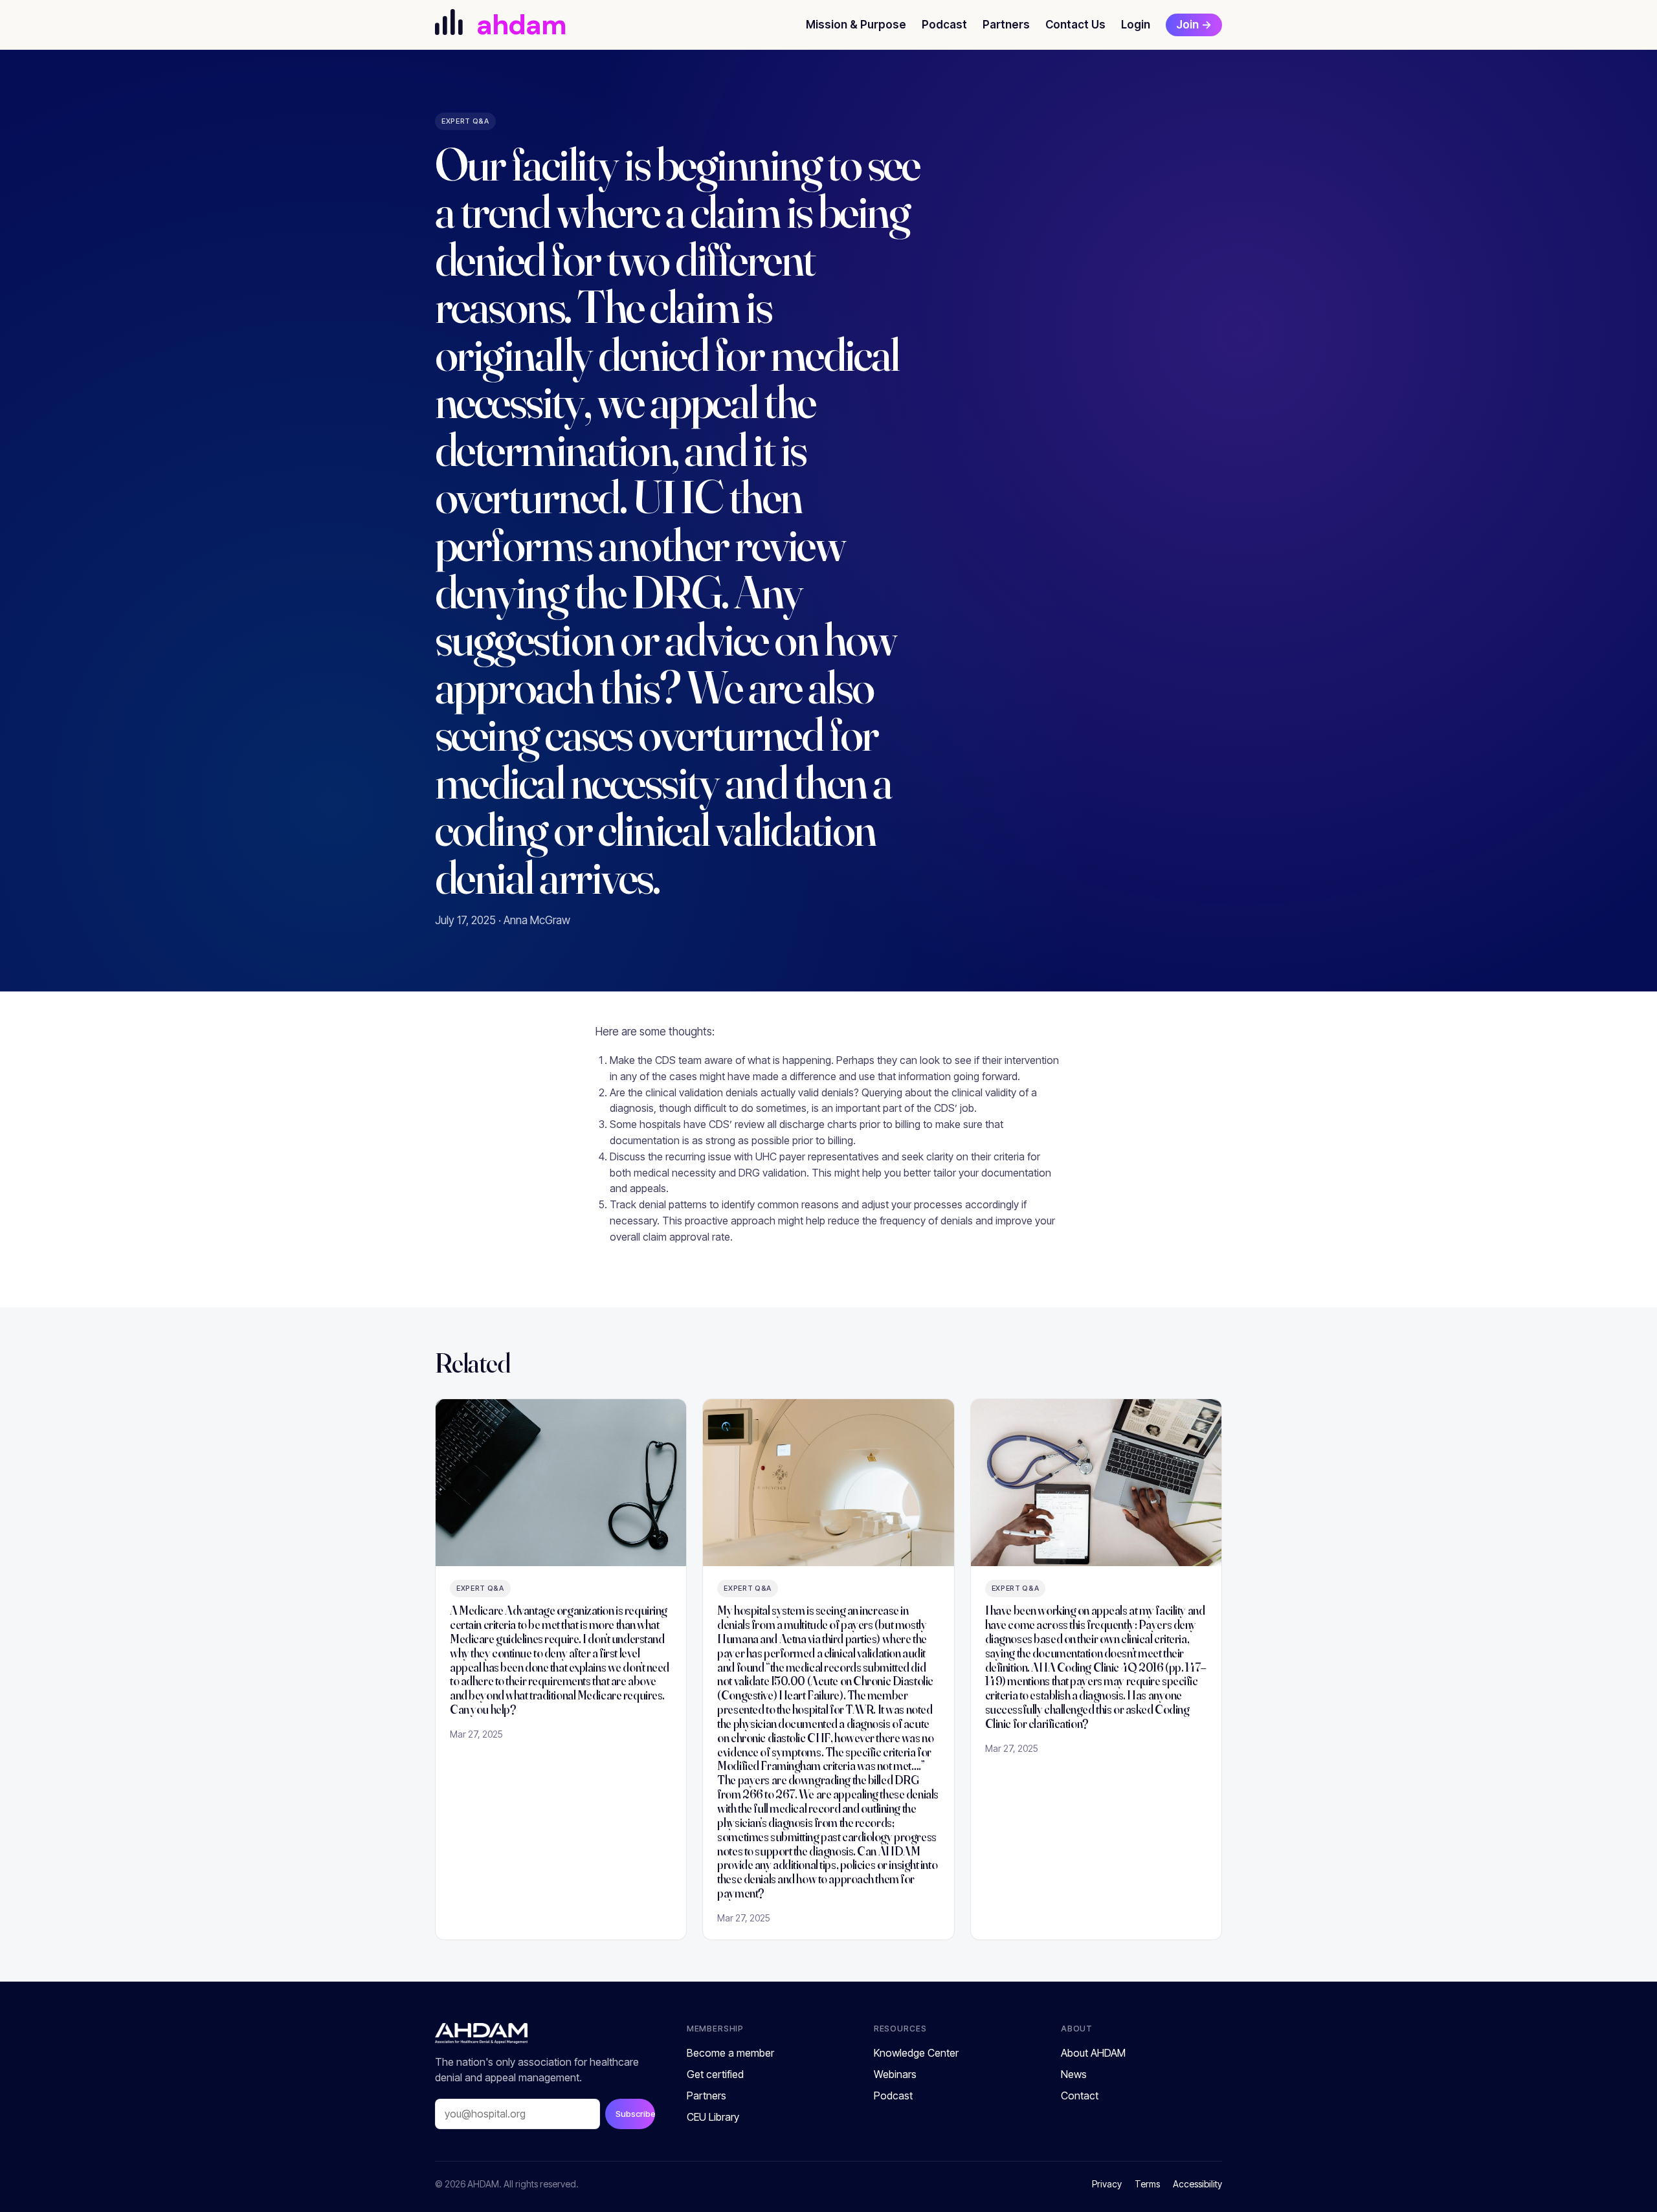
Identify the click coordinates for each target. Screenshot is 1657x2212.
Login (1136, 25)
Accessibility (1197, 2184)
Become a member (730, 2053)
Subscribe (635, 2114)
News (1074, 2074)
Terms (1147, 2184)
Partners (1006, 25)
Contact (1080, 2096)
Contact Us (1075, 25)
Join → (1194, 25)
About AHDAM (1093, 2053)
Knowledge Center (916, 2053)
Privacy (1107, 2184)
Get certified (715, 2074)
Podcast (944, 25)
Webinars (895, 2074)
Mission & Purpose (856, 25)
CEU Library (713, 2117)
